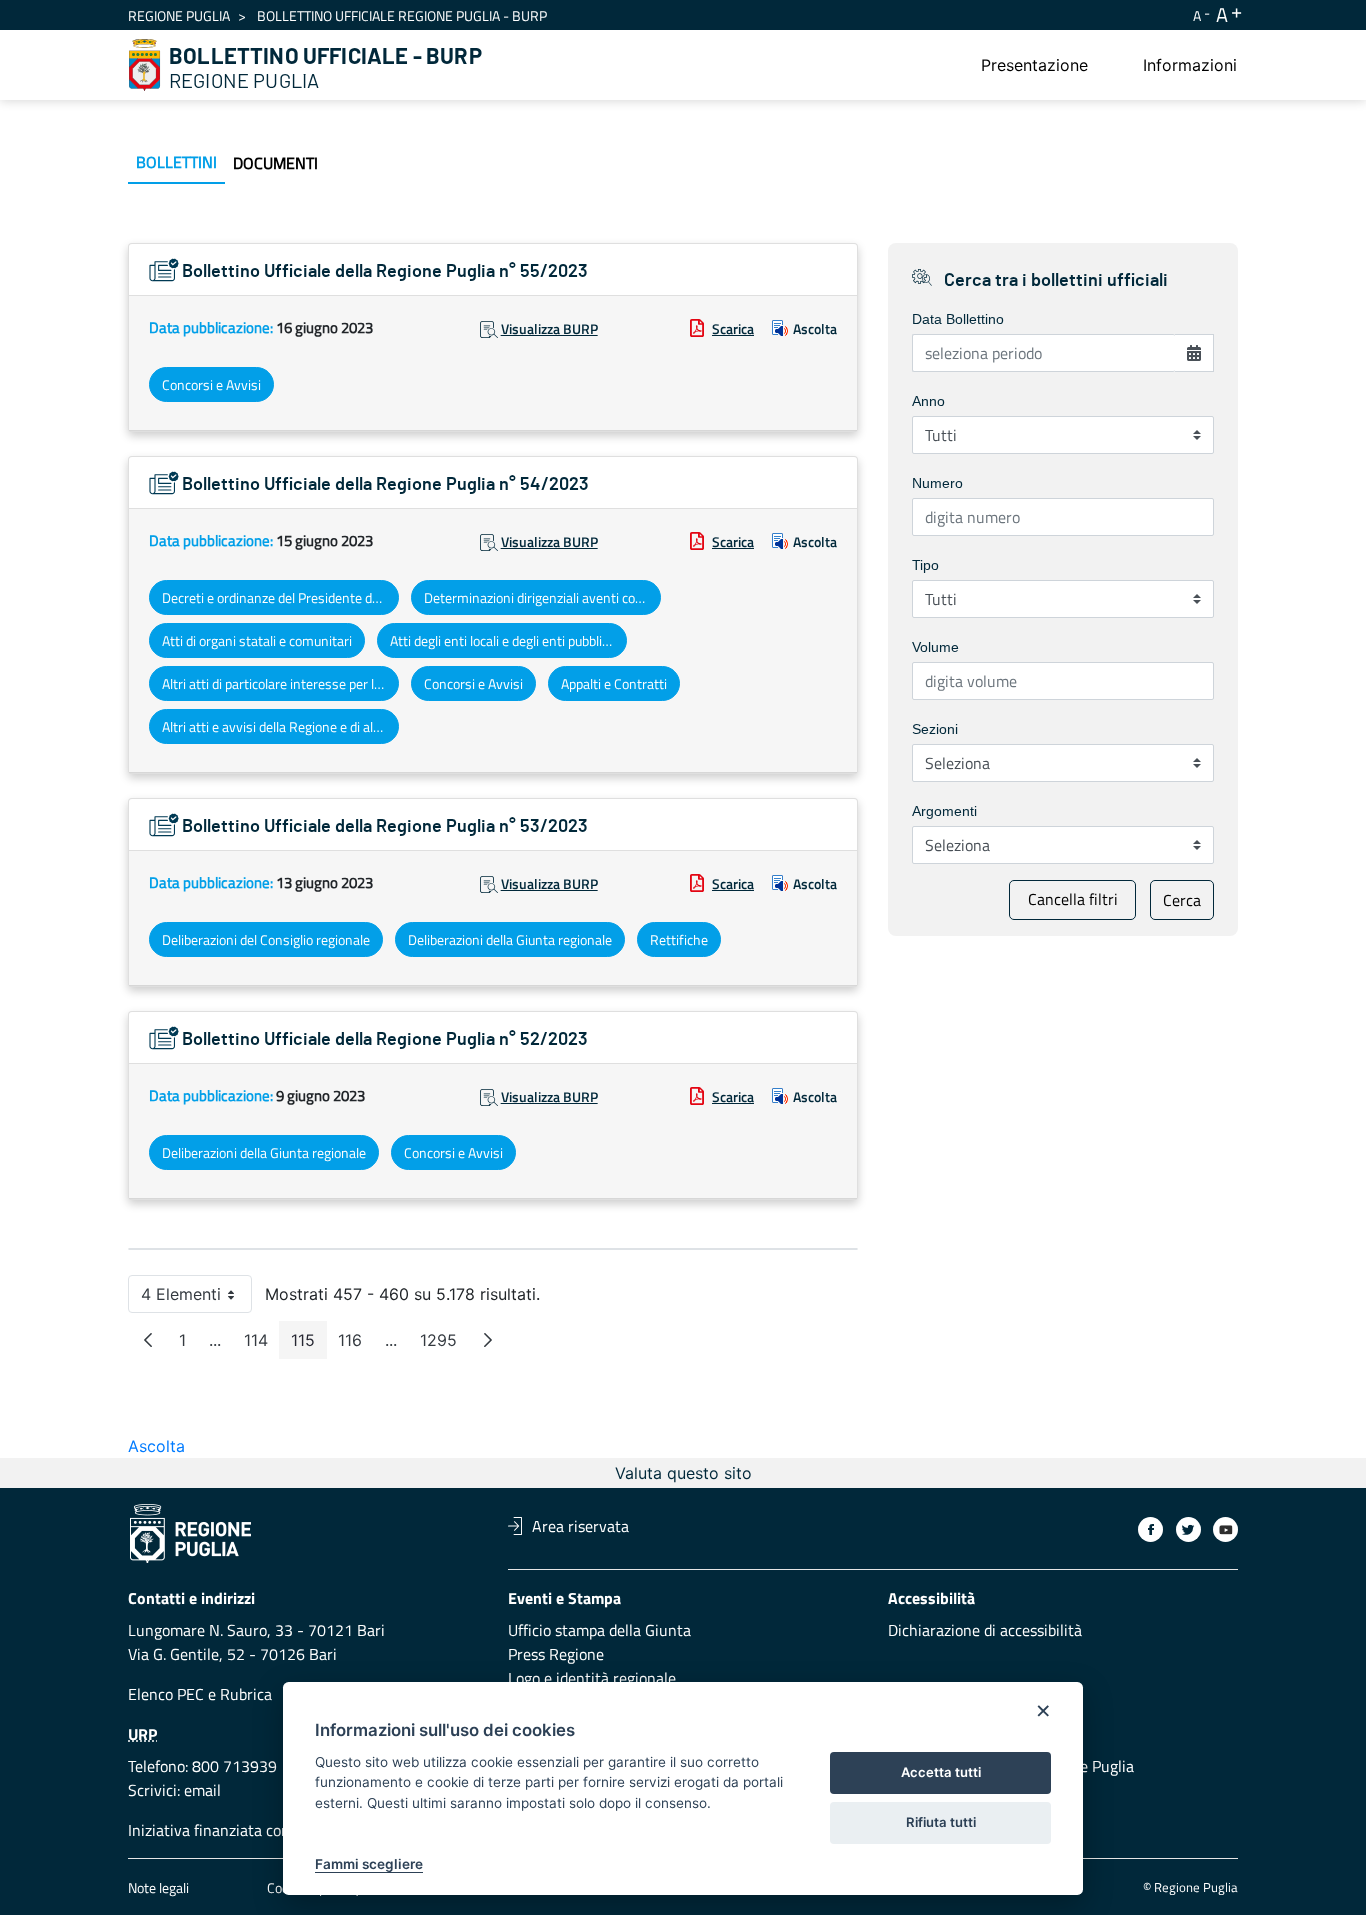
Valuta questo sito (683, 1473)
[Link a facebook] (1150, 1529)
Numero (937, 483)
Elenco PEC (166, 1694)
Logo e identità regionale (592, 1678)
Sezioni (935, 729)
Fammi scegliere (369, 1864)
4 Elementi (196, 1298)
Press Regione (556, 1654)
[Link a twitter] (1188, 1529)
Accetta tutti (941, 1772)
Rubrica (246, 1694)
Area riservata (580, 1526)
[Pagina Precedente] (148, 1340)
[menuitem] (1034, 65)
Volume (935, 647)
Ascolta (815, 328)
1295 (444, 1344)
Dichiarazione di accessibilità (985, 1630)
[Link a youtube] (1225, 1529)
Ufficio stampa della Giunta (599, 1630)
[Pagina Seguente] (488, 1340)
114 (262, 1344)
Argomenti (944, 811)
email (202, 1790)
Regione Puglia (179, 15)
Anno (928, 401)
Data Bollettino (958, 319)
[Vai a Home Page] (145, 65)
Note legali (158, 1887)
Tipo (925, 565)
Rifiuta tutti (941, 1822)
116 (356, 1344)
